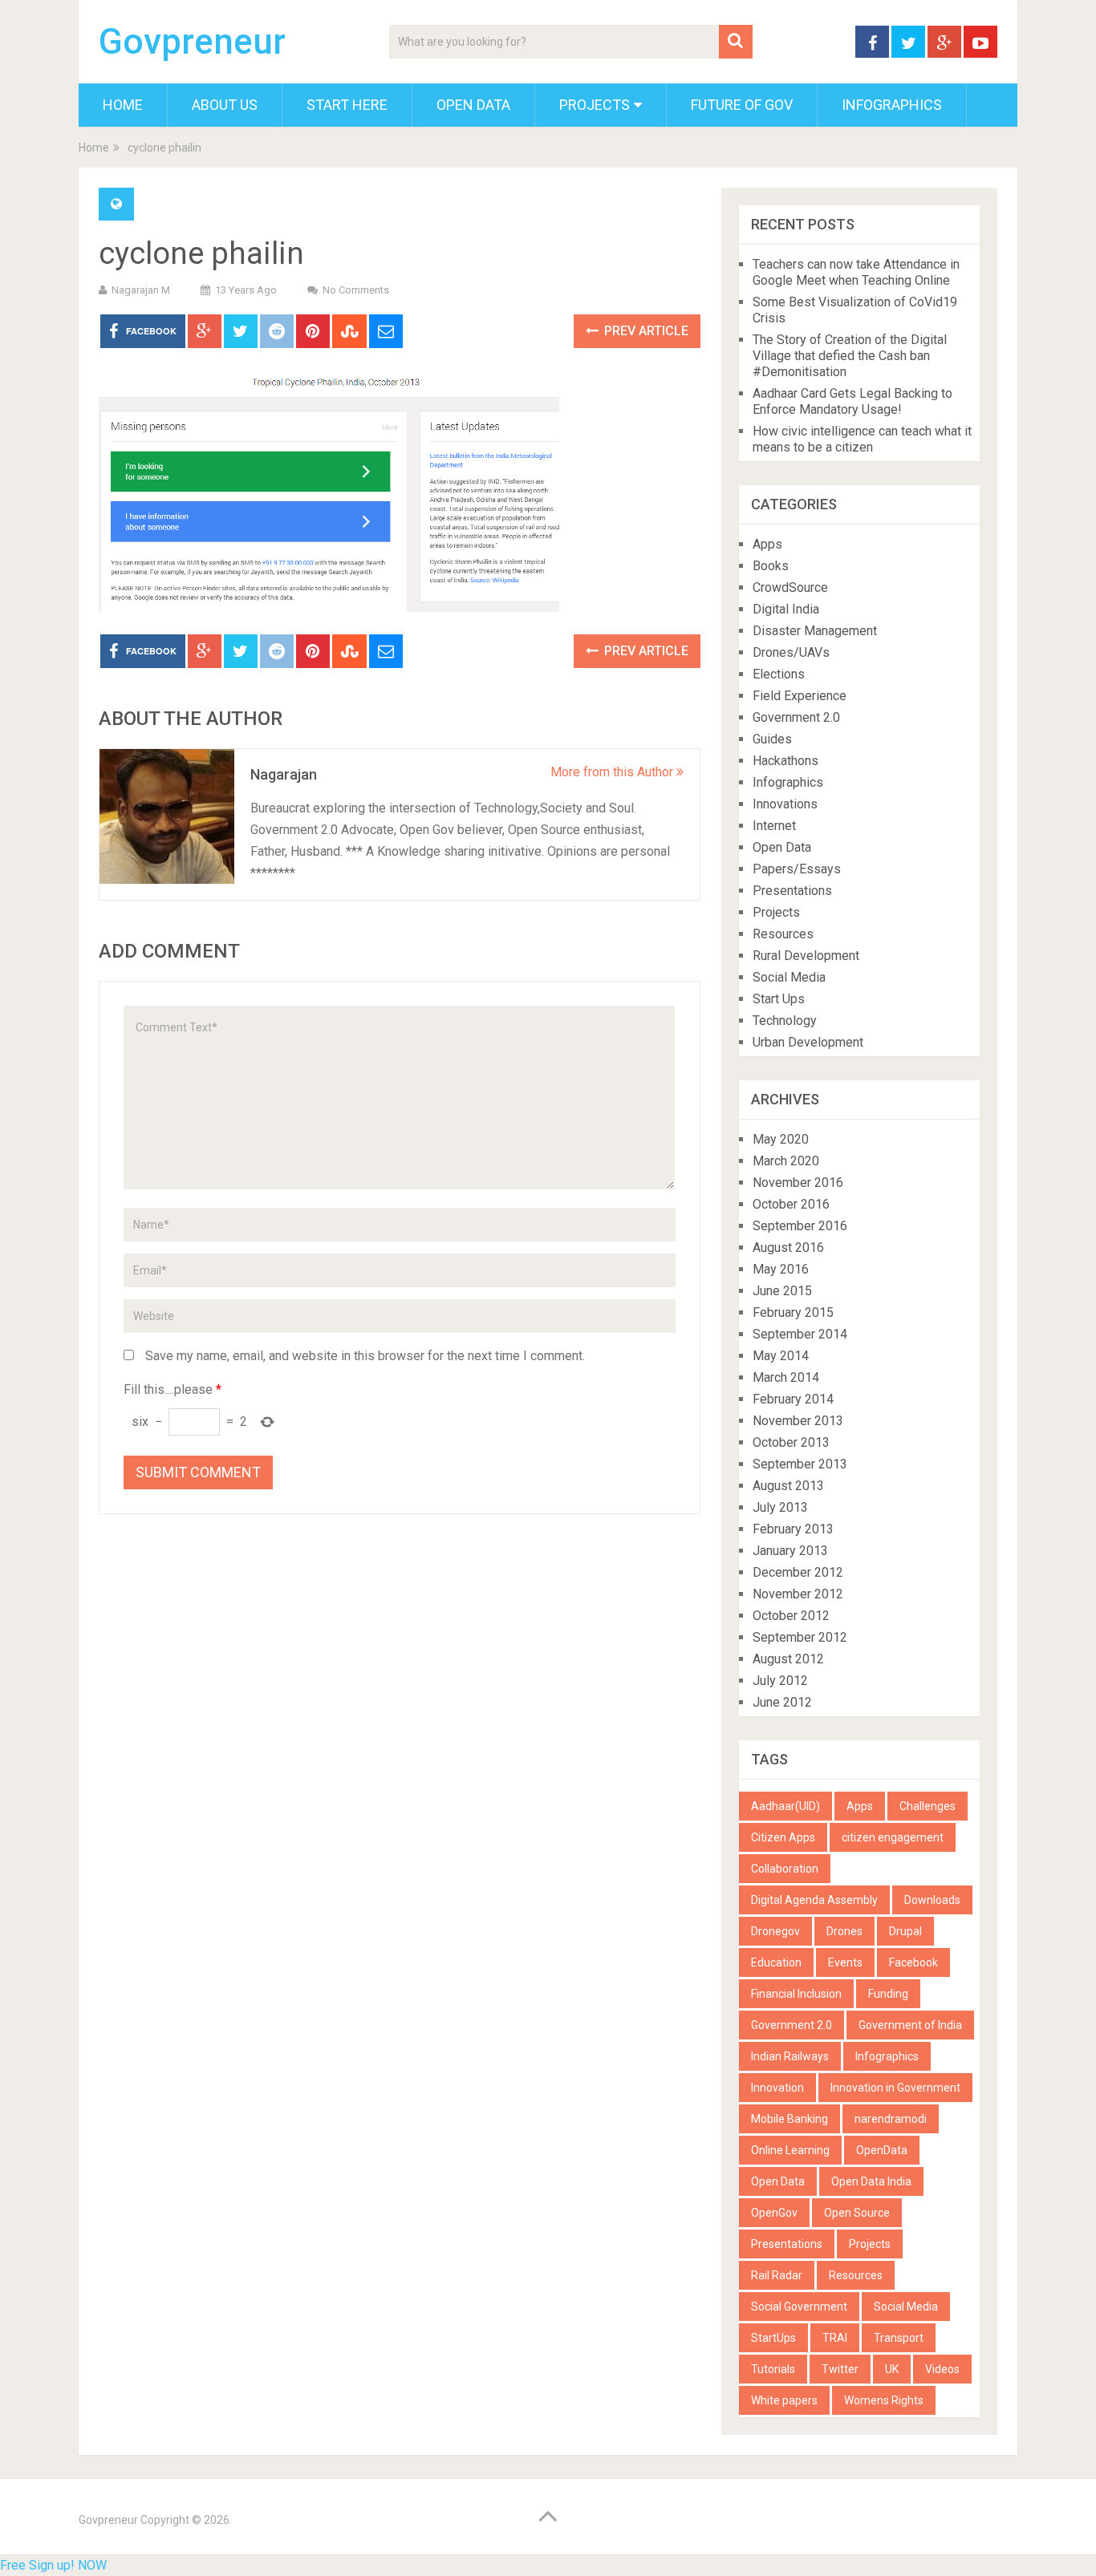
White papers (784, 2400)
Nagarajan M (141, 290)
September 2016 (800, 1226)
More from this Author (613, 772)
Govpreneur (192, 42)
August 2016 (788, 1247)
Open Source (857, 2213)
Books (771, 566)
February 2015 (793, 1312)
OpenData (882, 2150)
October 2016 (791, 1204)
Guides (772, 739)
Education (776, 1962)
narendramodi (891, 2119)
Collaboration (785, 1869)
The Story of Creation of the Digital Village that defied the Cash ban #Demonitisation (850, 356)
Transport (899, 2338)
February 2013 (793, 1529)
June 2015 (782, 1291)
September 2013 (800, 1464)
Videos (942, 2369)
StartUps (773, 2338)
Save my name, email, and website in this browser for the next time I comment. (365, 1356)
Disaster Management (815, 631)
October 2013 (791, 1442)
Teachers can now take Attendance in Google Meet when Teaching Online (856, 272)
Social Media (789, 977)
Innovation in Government (895, 2088)
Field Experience (800, 696)
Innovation (777, 2088)
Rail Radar (777, 2275)
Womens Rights (884, 2400)
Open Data (473, 105)
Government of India (910, 2025)
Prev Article (645, 331)
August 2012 (788, 1659)
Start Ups (779, 999)
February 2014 (793, 1399)
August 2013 (788, 1486)
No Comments (356, 290)
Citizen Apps (783, 1837)
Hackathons (785, 761)
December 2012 (798, 1572)
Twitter (840, 2369)
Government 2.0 (796, 717)
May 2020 (781, 1139)
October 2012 (791, 1616)
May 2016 (781, 1269)
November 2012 (798, 1594)
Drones (844, 1931)
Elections (779, 674)
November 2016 (798, 1183)
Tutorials (773, 2369)
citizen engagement (893, 1837)
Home (123, 105)
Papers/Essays (797, 869)
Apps (767, 544)
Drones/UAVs (791, 652)
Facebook (913, 1962)
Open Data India (871, 2181)
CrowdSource (790, 587)
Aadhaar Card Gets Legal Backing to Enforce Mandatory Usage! (852, 401)
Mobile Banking (790, 2119)
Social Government (799, 2307)
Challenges (928, 1806)
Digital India (786, 609)
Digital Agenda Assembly (814, 1900)
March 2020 (786, 1161)
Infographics (892, 105)
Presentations (792, 891)
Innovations (785, 804)
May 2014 (781, 1356)
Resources (783, 934)
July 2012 (780, 1681)
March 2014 (786, 1377)
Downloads (932, 1900)
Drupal (905, 1931)
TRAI (835, 2338)
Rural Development (806, 956)
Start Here (347, 105)
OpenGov (774, 2213)
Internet (774, 826)
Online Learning (790, 2150)
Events (845, 1962)
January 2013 (790, 1551)
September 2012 (800, 1637)
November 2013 (798, 1421)
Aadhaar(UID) (785, 1806)
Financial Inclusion (796, 1994)
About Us (225, 105)
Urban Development (808, 1042)
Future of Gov (742, 105)
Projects (595, 105)
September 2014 (800, 1334)
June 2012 (782, 1702)
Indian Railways (790, 2056)
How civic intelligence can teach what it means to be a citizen (862, 439)
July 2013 (780, 1507)
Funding (888, 1994)
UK (892, 2369)
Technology (785, 1021)
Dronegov (775, 1931)
